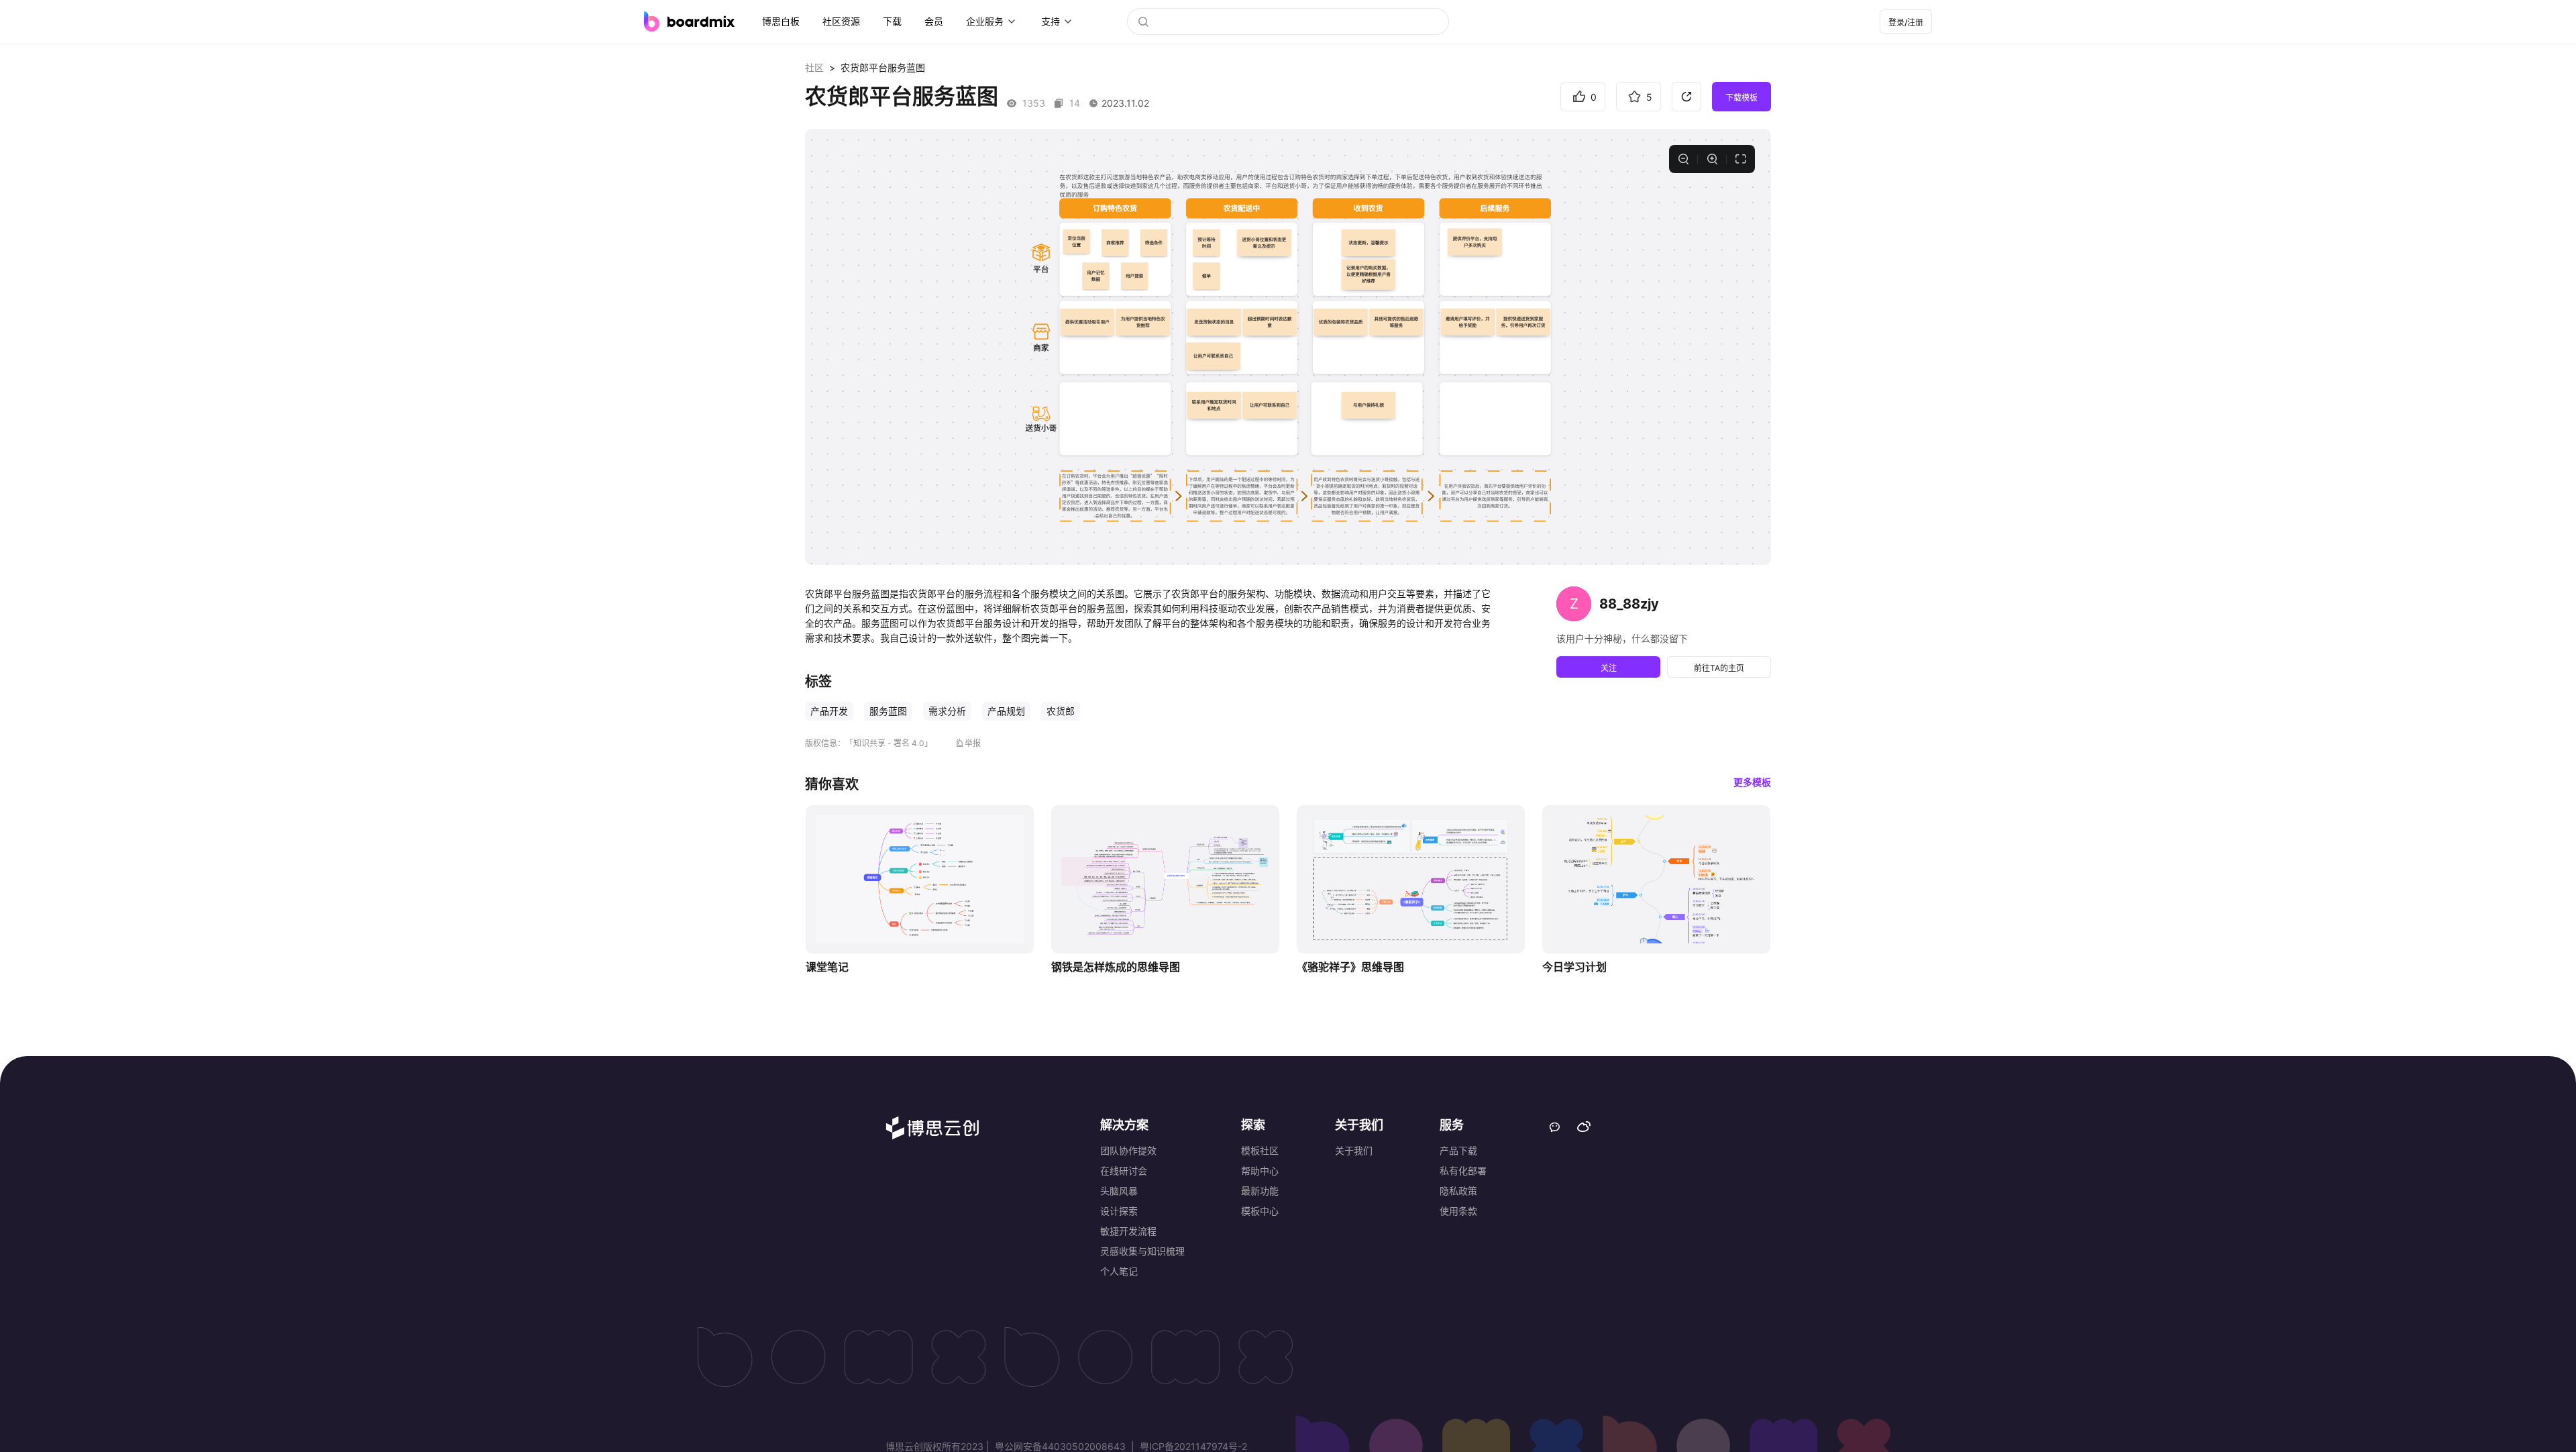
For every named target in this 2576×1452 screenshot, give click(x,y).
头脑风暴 (1119, 1191)
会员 (934, 21)
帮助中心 (1260, 1171)
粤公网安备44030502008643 (1060, 1446)
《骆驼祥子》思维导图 (1350, 967)
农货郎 (1061, 711)
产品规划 (1006, 711)
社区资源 (841, 21)
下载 (892, 21)
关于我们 (1354, 1150)
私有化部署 (1463, 1171)
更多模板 (1752, 782)
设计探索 (1119, 1211)
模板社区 (1260, 1150)
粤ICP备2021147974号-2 (1192, 1446)
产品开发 (829, 711)
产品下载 (1458, 1150)
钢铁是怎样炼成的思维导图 (1116, 967)
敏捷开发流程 (1128, 1231)
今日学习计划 (1574, 967)
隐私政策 (1458, 1191)
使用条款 (1458, 1211)
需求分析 (947, 711)
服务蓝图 (888, 711)
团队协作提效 (1128, 1150)
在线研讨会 (1124, 1171)
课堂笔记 (827, 967)
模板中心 (1260, 1211)
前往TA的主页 (1719, 668)
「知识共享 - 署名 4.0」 (889, 743)
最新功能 (1260, 1191)
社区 (814, 67)
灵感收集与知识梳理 (1142, 1251)
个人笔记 (1119, 1271)
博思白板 (781, 21)
